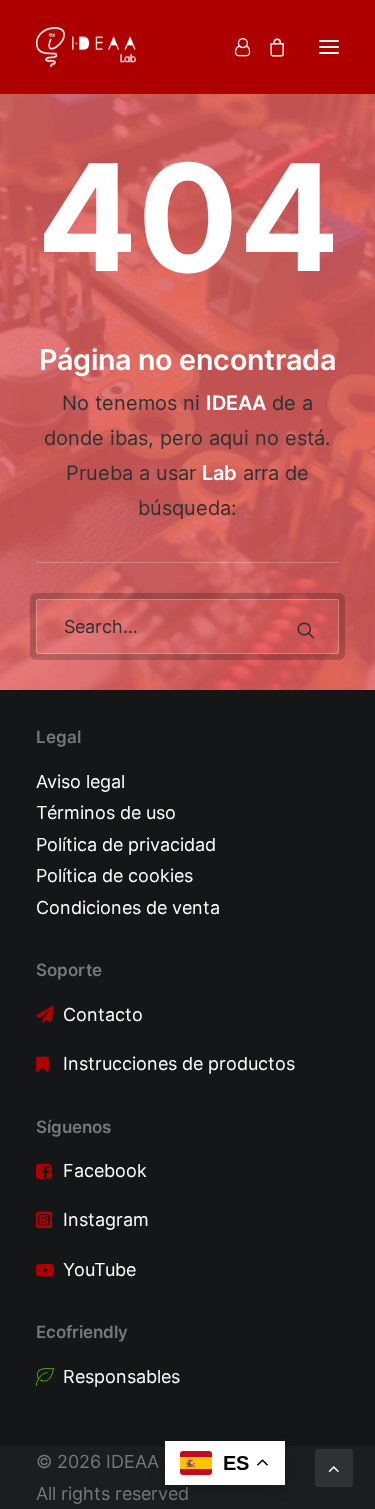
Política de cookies (114, 875)
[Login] (233, 47)
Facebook (105, 1170)
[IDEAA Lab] (86, 47)
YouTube (99, 1269)
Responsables (121, 1376)
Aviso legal (80, 781)
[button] (329, 47)
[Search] (187, 626)
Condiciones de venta (128, 907)
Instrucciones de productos (179, 1063)
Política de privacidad (126, 844)
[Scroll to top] (334, 1466)
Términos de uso (106, 812)
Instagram (106, 1219)
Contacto (103, 1014)
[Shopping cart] (268, 47)
